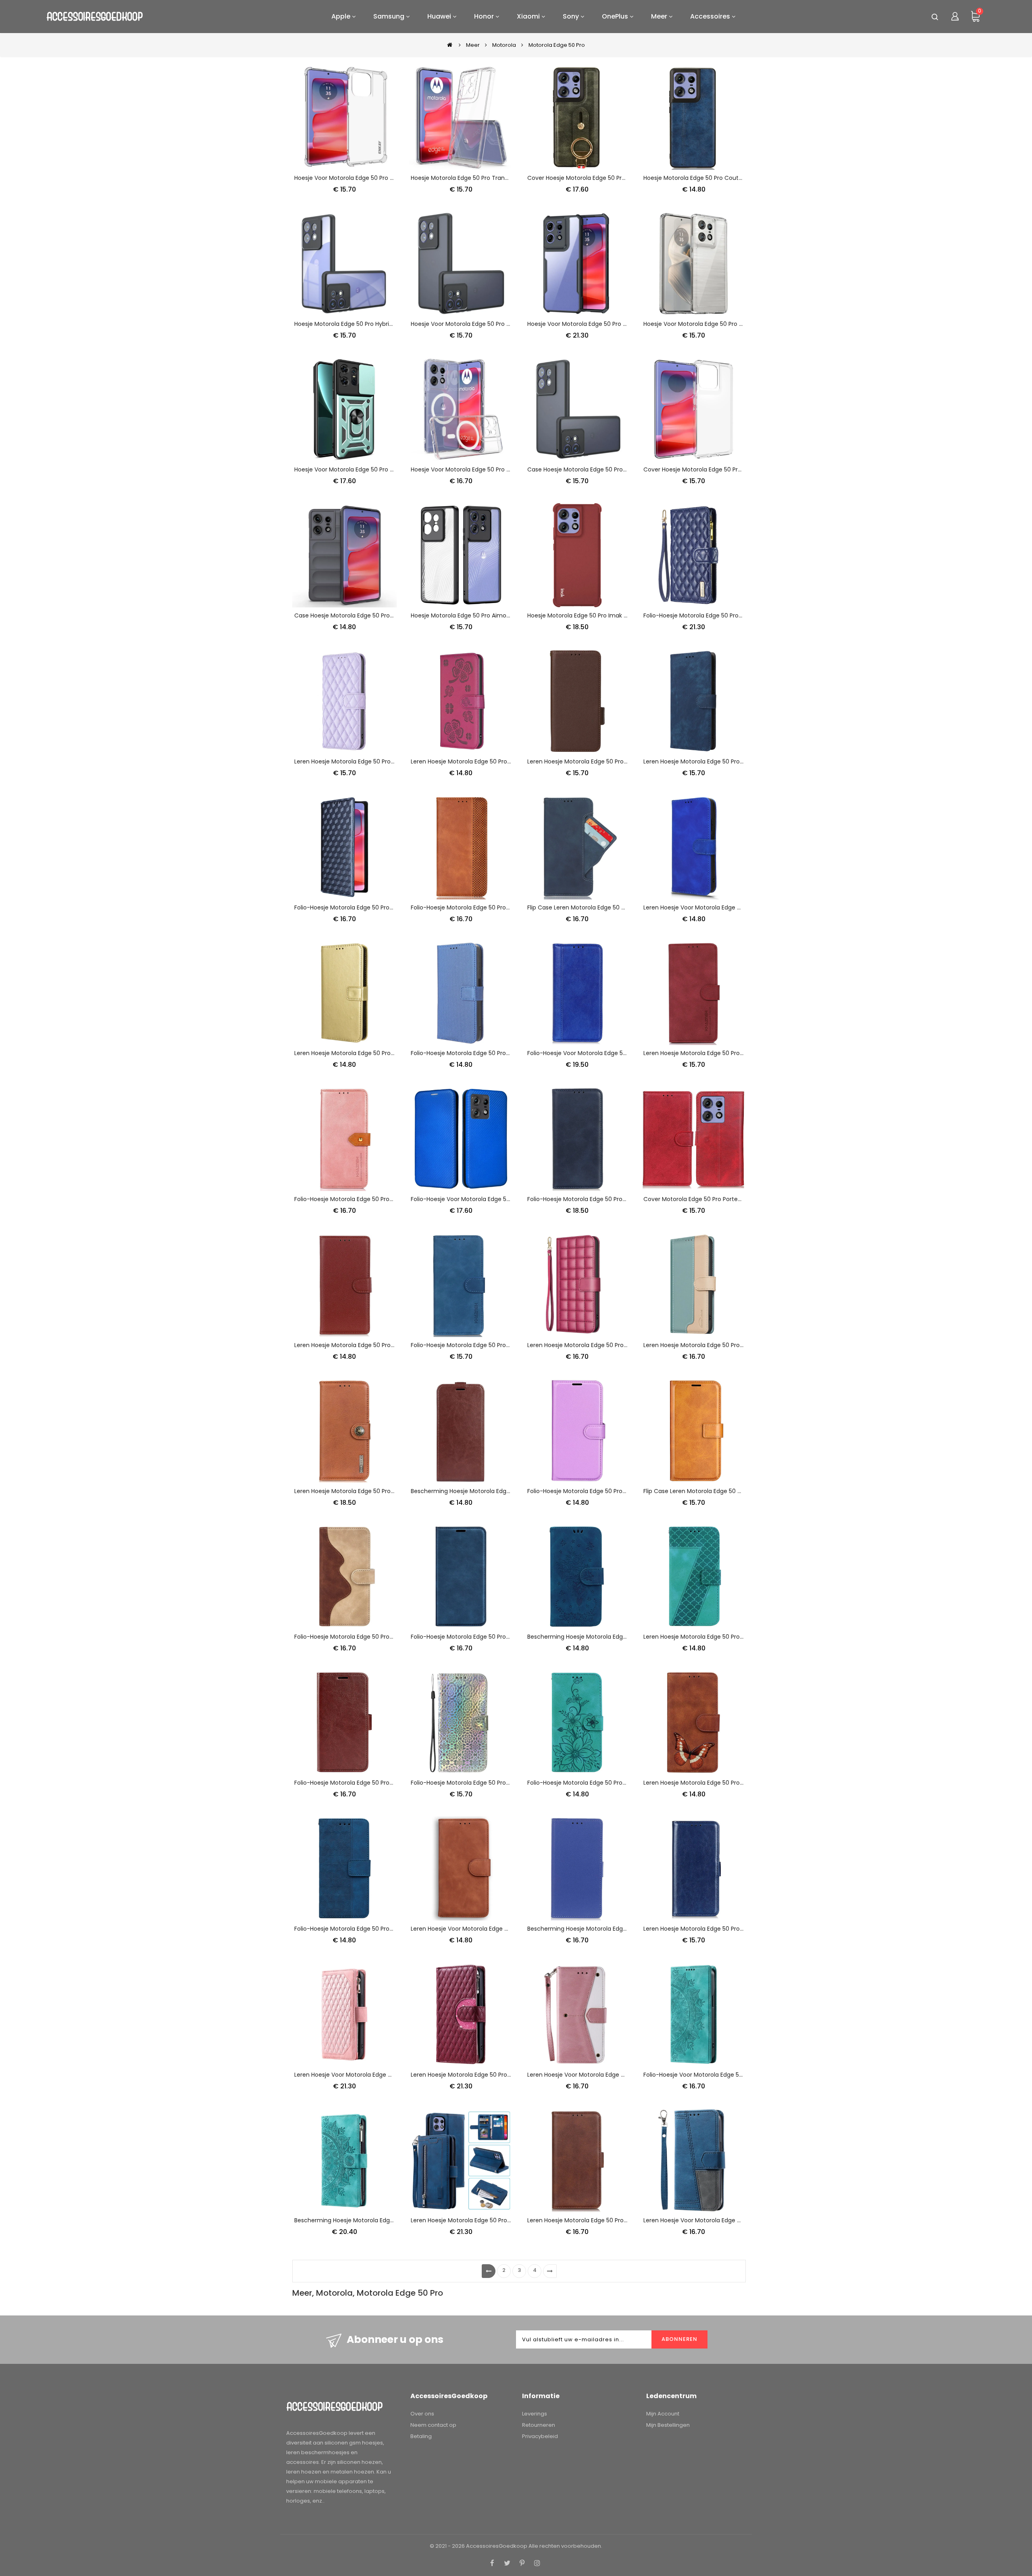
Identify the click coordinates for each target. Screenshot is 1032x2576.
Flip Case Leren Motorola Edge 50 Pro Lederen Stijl (712, 1491)
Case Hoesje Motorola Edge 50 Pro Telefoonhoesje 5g (369, 615)
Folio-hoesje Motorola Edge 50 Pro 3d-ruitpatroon (364, 907)
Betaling (421, 2436)
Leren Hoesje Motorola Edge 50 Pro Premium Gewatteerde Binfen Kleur (626, 1345)
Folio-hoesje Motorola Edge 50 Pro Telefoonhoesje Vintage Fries (500, 907)
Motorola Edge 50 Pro (557, 45)
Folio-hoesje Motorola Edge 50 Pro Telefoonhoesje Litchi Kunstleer (620, 1491)
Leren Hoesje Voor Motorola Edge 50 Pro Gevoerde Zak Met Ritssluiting (392, 2075)
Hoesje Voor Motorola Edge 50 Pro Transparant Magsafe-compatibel (507, 469)
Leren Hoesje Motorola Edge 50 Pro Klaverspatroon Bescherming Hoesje (510, 761)
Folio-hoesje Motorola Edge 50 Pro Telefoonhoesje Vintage (376, 1783)
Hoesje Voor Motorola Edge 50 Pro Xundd (584, 324)
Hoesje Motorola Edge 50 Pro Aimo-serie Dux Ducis (482, 615)
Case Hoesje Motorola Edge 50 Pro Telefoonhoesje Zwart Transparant (625, 469)
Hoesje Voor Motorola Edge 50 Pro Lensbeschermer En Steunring (384, 469)
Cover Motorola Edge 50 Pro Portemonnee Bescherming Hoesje (732, 1199)
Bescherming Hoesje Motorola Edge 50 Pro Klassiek (598, 1929)
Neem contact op (433, 2425)
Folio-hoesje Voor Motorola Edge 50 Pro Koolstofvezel (485, 1199)
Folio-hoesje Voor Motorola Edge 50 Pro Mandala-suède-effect (732, 2075)
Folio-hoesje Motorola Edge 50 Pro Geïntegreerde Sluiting (607, 1199)
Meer (473, 45)
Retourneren (539, 2425)
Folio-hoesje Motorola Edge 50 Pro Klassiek (470, 1637)
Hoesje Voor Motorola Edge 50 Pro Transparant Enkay (368, 178)
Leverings (535, 2414)
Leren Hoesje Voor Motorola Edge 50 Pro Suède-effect (719, 907)
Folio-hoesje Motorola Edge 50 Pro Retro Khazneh (480, 1345)
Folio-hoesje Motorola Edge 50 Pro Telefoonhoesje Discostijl (494, 1783)
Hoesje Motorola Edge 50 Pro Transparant (469, 178)
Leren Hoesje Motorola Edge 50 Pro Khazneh (355, 1491)
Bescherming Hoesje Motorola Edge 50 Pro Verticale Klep (490, 1491)
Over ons (422, 2414)
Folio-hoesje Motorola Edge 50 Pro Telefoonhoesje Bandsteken (498, 1053)
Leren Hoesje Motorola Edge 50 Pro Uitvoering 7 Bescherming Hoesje (739, 1637)
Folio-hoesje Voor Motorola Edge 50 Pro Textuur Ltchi (601, 1053)
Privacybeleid (540, 2436)
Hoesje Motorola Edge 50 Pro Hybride (345, 324)
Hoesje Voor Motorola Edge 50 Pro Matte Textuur (479, 324)
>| (550, 2271)
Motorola (504, 45)
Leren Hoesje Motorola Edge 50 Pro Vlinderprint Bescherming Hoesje (738, 1783)
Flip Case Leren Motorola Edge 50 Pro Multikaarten (597, 907)
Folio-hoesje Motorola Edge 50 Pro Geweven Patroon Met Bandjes (386, 1929)
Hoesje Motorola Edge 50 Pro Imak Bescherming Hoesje (604, 615)
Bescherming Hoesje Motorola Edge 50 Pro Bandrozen (602, 1637)
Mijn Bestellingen (668, 2425)
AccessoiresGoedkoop (497, 2546)
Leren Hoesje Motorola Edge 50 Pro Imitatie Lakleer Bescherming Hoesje (743, 1929)
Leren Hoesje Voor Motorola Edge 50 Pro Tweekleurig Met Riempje (619, 2075)
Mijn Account (663, 2414)
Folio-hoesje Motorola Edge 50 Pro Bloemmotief (594, 1783)
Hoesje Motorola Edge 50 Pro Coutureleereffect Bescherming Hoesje (739, 178)
